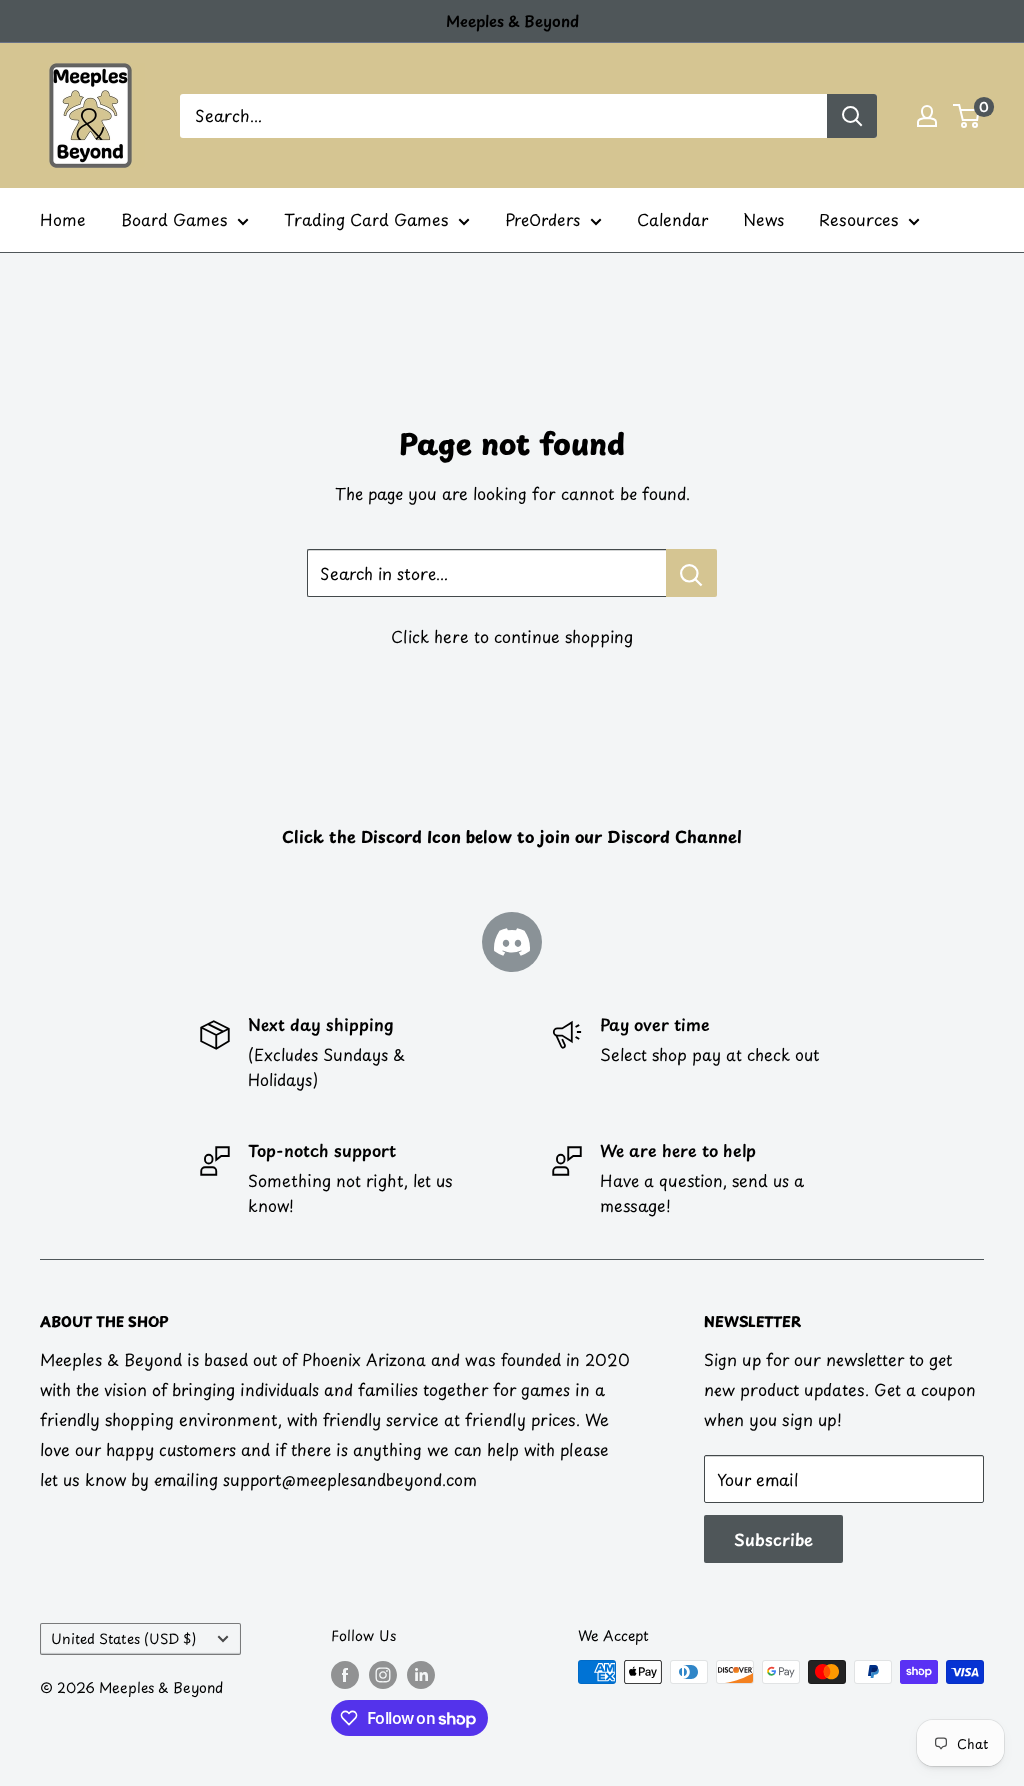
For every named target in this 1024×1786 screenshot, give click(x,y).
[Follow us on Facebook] (345, 1674)
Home (63, 219)
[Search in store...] (691, 573)
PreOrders (542, 219)
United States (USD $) (123, 1638)
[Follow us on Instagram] (383, 1674)
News (763, 219)
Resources (858, 219)
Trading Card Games (366, 219)
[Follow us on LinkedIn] (421, 1674)
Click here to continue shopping (512, 636)
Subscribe (773, 1539)
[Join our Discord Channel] (512, 942)
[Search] (852, 116)
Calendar (672, 219)
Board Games (174, 219)
